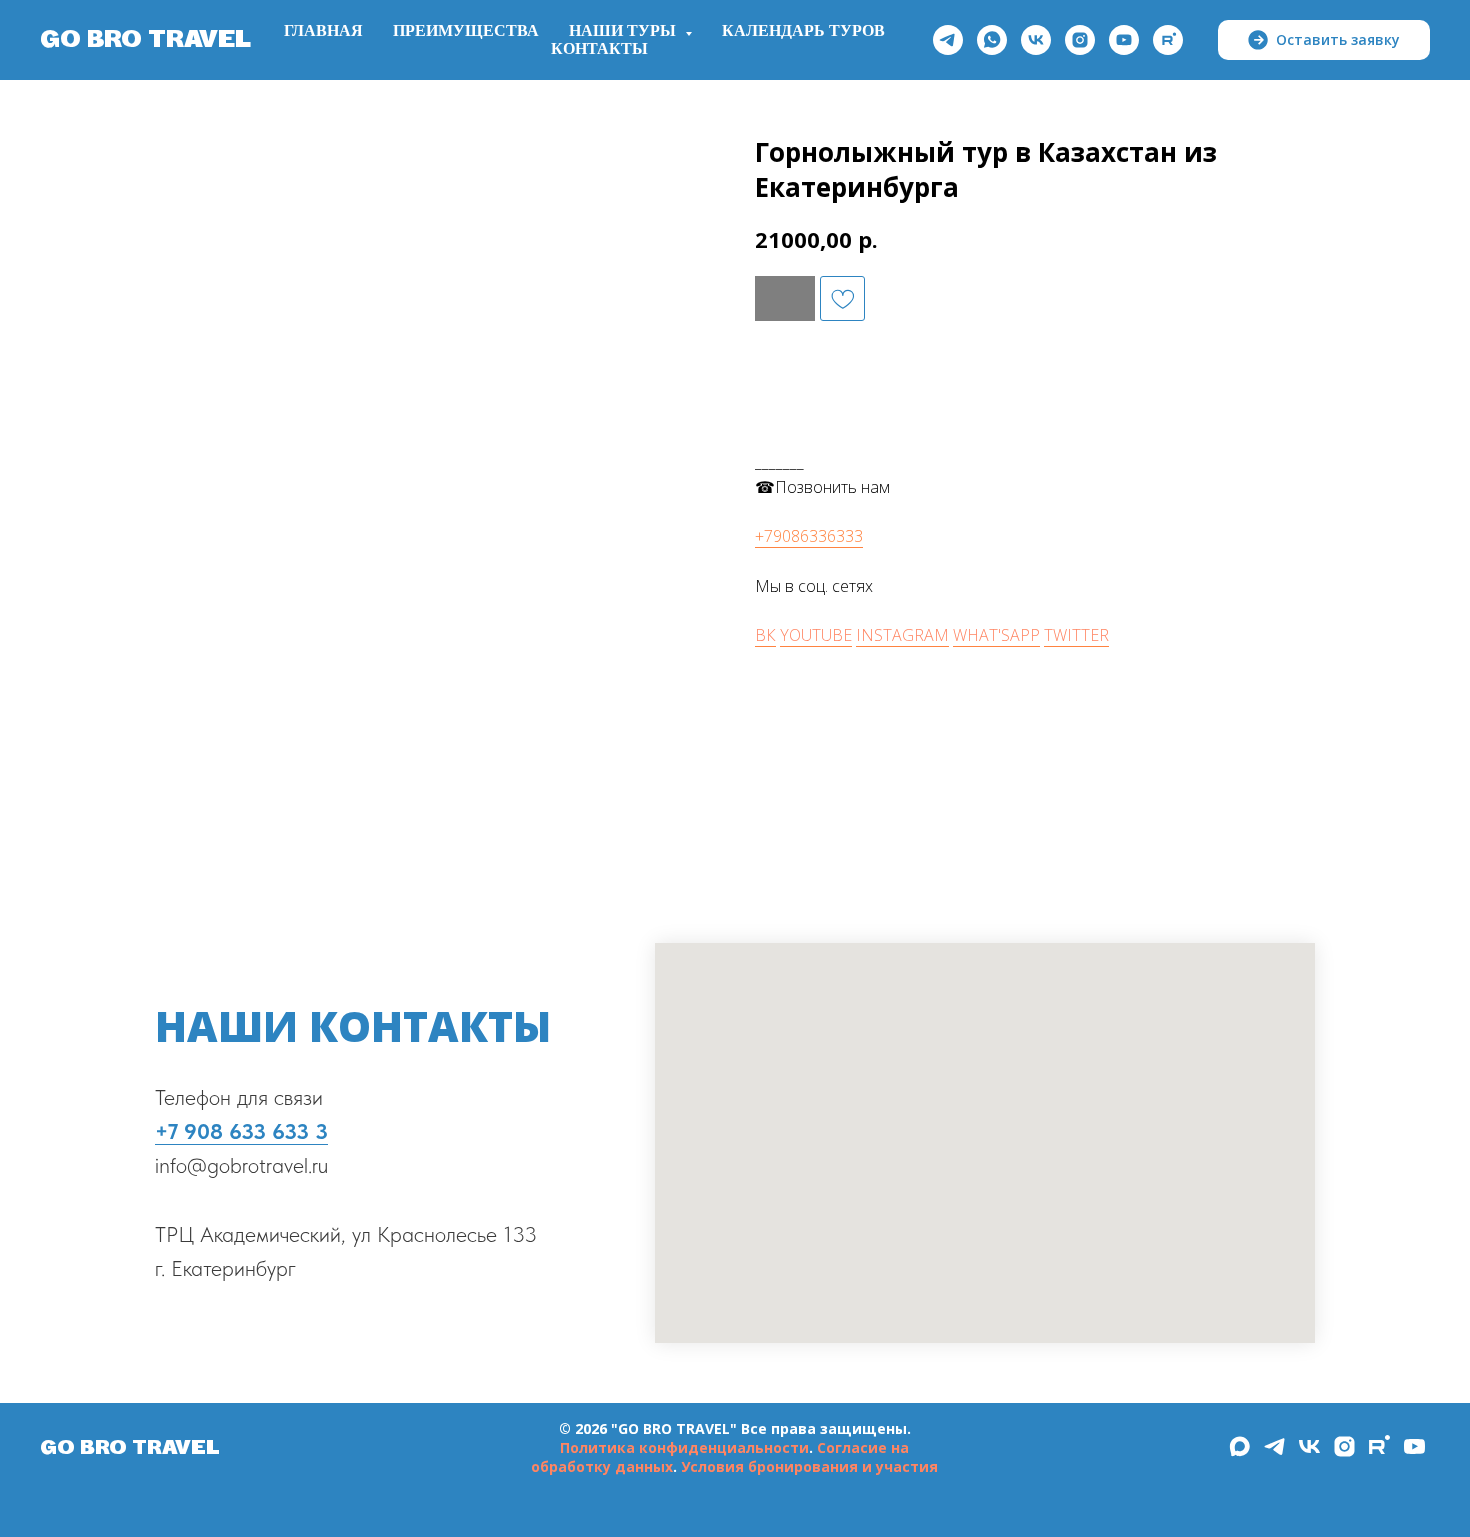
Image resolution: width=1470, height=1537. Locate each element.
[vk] (1036, 40)
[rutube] (1168, 40)
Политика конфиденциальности (684, 1447)
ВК (765, 635)
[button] (1324, 40)
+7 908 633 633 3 (241, 1131)
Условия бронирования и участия (809, 1466)
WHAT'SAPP (996, 635)
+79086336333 (809, 536)
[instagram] (1080, 40)
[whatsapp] (992, 40)
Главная (323, 31)
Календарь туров (803, 31)
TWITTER (1076, 635)
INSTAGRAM (902, 635)
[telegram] (948, 40)
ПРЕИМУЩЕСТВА (466, 31)
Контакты (599, 49)
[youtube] (1124, 40)
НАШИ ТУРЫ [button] (624, 31)
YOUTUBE (816, 635)
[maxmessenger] (1239, 1453)
